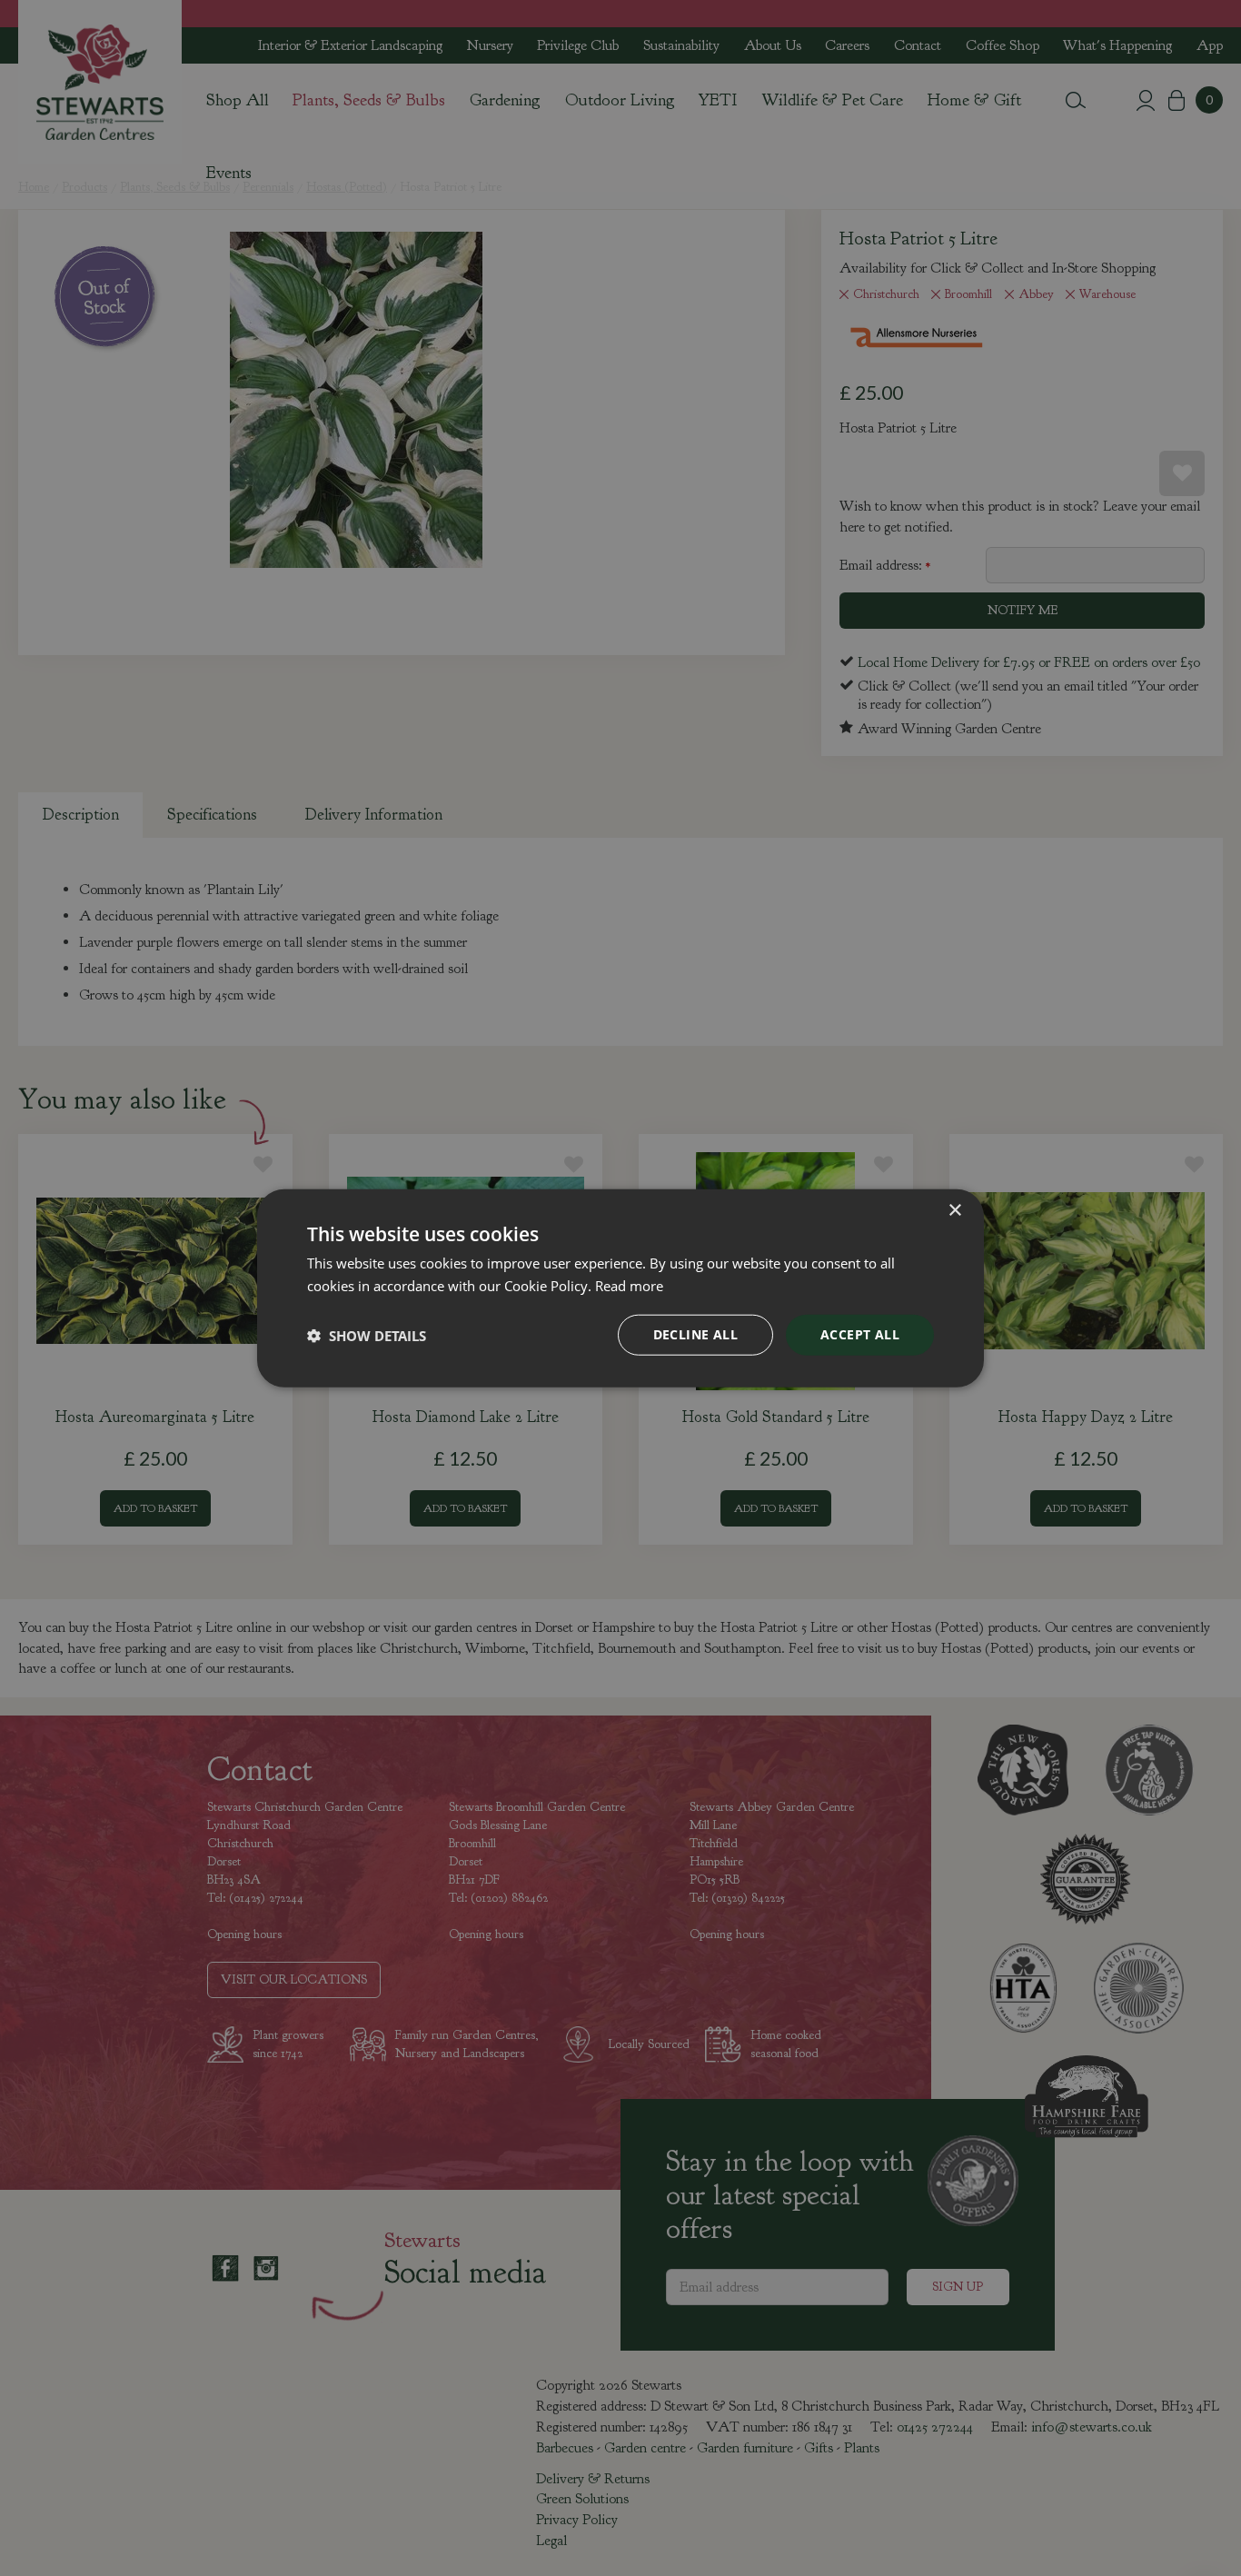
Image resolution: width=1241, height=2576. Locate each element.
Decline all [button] (695, 1334)
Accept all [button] (860, 1334)
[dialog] (620, 1288)
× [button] (954, 1210)
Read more (629, 1285)
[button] (367, 1335)
